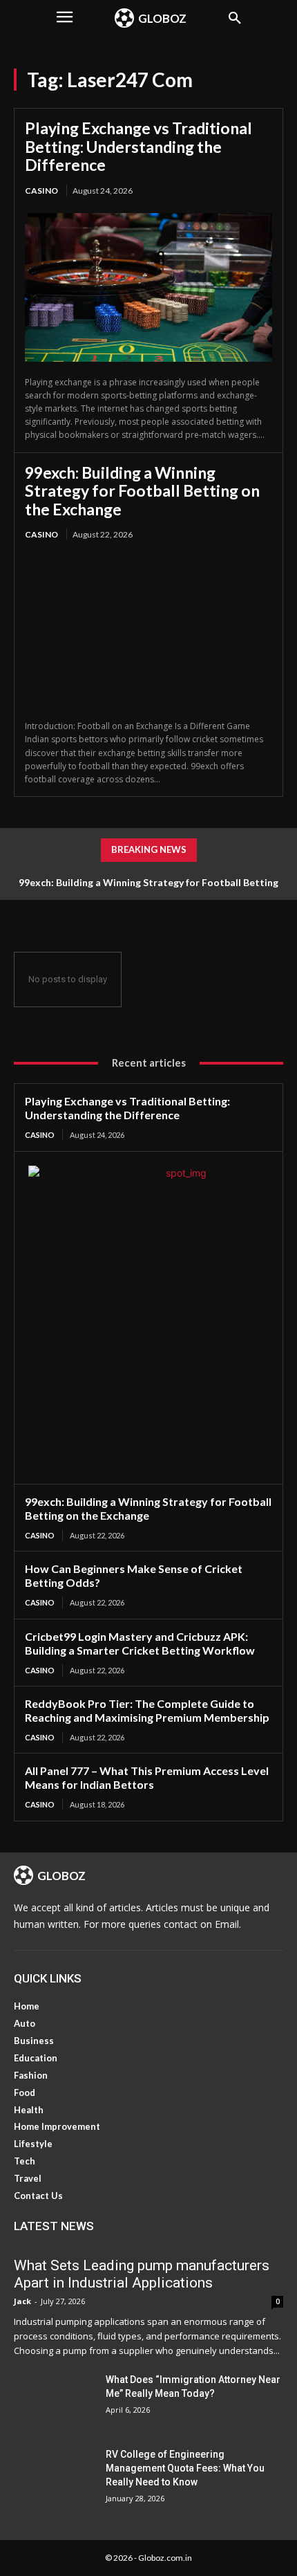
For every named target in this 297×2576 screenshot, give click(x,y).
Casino (41, 191)
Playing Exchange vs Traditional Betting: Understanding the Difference (138, 146)
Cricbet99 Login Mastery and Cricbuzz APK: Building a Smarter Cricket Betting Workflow (140, 1643)
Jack (22, 2301)
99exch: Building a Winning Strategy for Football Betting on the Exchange (142, 491)
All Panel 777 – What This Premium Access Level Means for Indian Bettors (147, 1777)
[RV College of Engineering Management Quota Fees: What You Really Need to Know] (54, 2476)
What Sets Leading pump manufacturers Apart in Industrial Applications (142, 2274)
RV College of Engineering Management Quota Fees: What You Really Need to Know (185, 2468)
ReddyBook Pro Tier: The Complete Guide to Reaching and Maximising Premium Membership (147, 1710)
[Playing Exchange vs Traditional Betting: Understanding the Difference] (148, 287)
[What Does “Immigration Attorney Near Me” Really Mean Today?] (54, 2401)
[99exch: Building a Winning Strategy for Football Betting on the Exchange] (148, 631)
